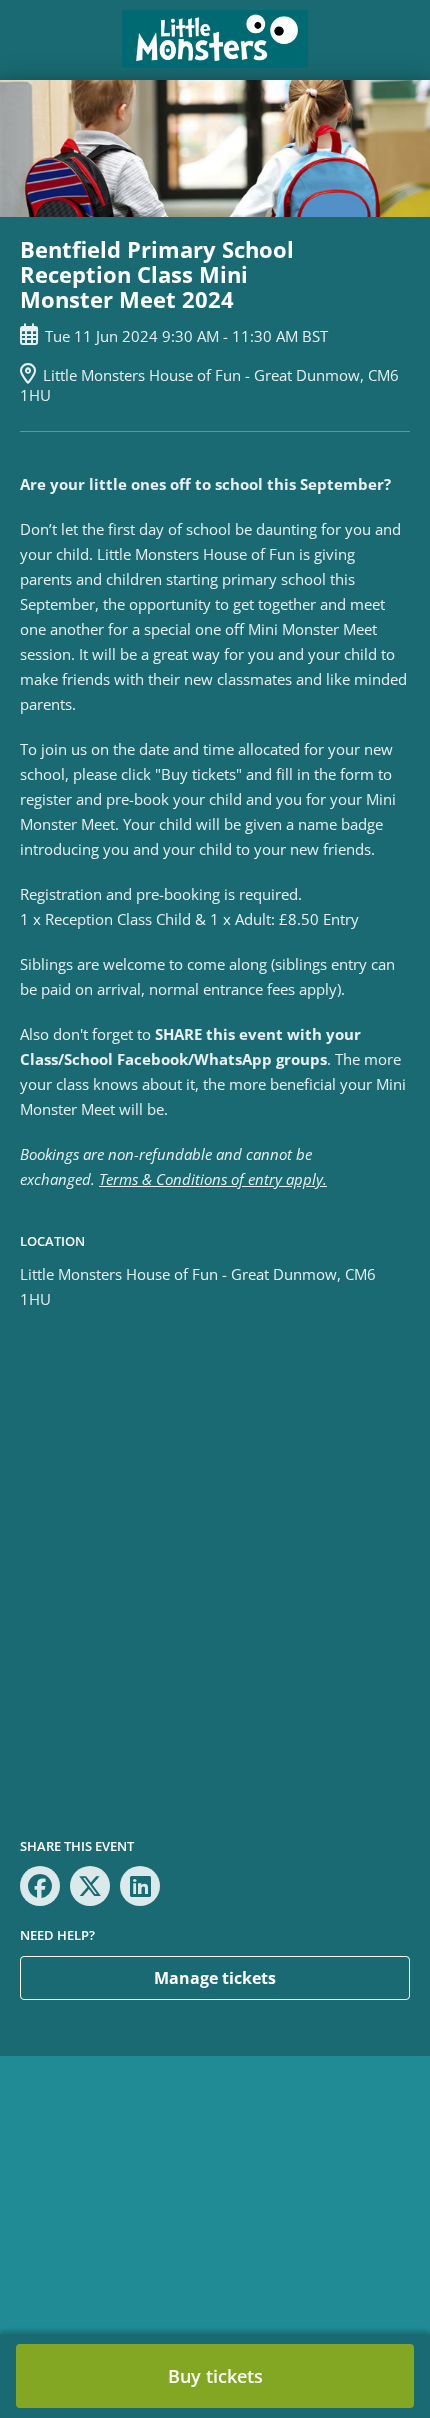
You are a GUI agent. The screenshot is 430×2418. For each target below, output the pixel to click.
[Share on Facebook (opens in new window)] (40, 1886)
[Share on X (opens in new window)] (90, 1886)
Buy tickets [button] (215, 2376)
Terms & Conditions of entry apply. (213, 1179)
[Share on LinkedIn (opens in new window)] (140, 1886)
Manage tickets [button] (215, 1978)
